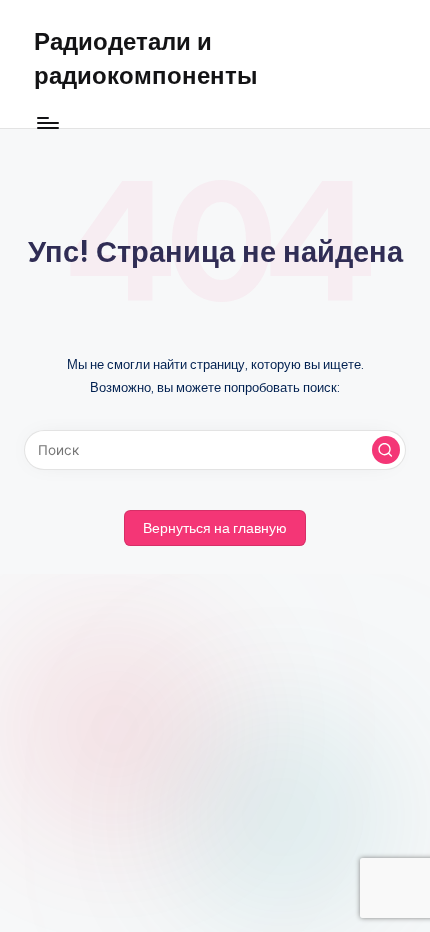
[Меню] (47, 122)
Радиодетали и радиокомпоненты (146, 58)
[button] (386, 450)
